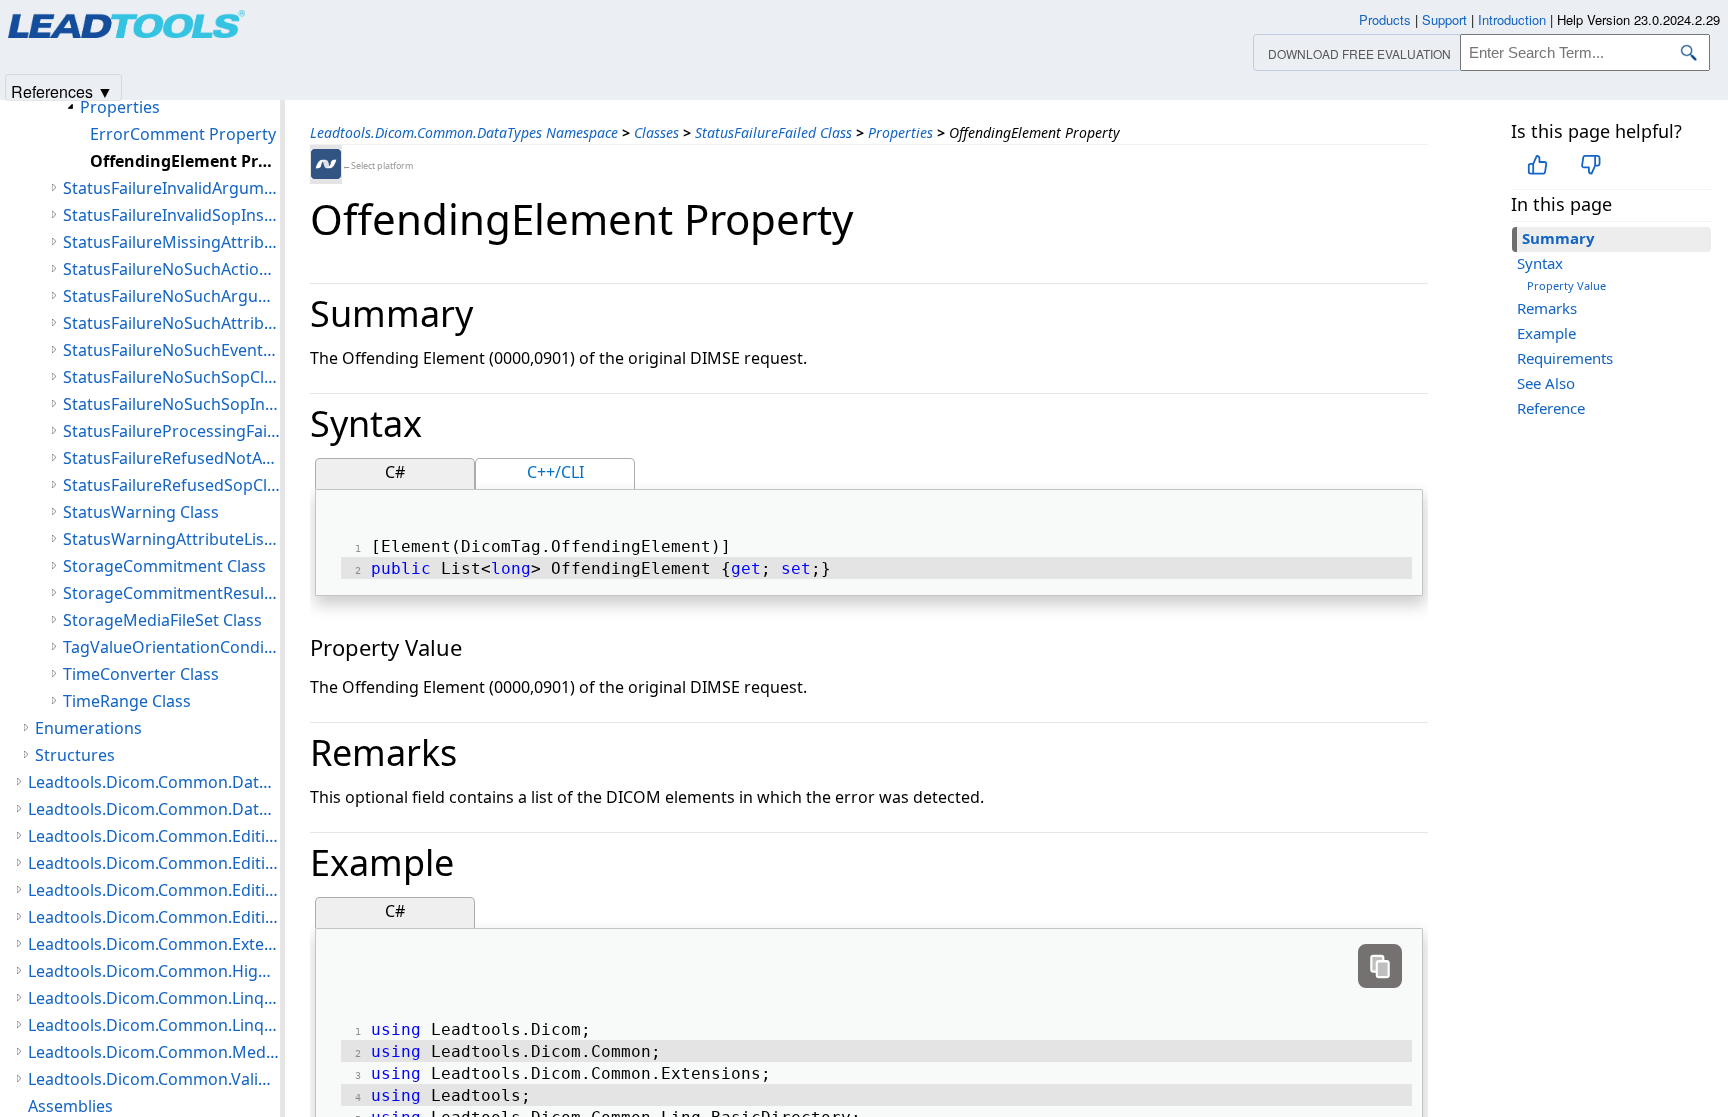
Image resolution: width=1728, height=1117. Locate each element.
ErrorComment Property (183, 134)
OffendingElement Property (185, 161)
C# (395, 472)
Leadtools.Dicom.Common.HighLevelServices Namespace (154, 971)
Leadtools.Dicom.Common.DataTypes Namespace (464, 132)
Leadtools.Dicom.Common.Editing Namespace (154, 890)
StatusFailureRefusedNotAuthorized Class (171, 458)
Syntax (1540, 263)
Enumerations (88, 728)
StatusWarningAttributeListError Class (171, 539)
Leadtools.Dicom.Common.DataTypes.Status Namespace (154, 809)
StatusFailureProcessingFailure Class (171, 431)
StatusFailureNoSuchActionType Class (171, 269)
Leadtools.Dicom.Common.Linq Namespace (154, 1025)
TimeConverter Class (141, 674)
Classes (656, 132)
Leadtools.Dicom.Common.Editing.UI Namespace (154, 917)
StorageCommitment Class (164, 566)
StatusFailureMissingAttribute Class (171, 242)
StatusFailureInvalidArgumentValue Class (171, 188)
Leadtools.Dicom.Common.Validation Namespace (154, 1079)
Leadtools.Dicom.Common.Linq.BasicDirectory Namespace (154, 998)
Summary (1558, 238)
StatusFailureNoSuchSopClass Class (171, 377)
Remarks (1547, 308)
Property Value (1566, 285)
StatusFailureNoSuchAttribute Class (171, 323)
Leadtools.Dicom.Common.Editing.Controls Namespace (154, 836)
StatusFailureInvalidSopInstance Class (171, 215)
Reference (1551, 408)
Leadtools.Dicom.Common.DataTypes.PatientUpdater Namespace (154, 782)
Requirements (1565, 358)
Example (1546, 333)
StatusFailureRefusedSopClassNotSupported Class (171, 485)
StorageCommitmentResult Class (171, 593)
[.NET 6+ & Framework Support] (326, 164)
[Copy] (1380, 966)
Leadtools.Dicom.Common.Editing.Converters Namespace (154, 863)
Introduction (1512, 19)
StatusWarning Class (141, 512)
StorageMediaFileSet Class (162, 620)
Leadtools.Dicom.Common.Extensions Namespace (154, 944)
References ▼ (62, 90)
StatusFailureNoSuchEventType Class (171, 350)
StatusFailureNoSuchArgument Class (171, 296)
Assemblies (70, 1106)
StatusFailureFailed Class (773, 132)
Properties (900, 132)
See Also (1546, 383)
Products (1385, 19)
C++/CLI (555, 472)
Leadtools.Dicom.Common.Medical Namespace (154, 1052)
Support (1444, 19)
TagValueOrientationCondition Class (171, 647)
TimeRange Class (127, 701)
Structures (75, 755)
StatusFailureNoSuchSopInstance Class (171, 404)
